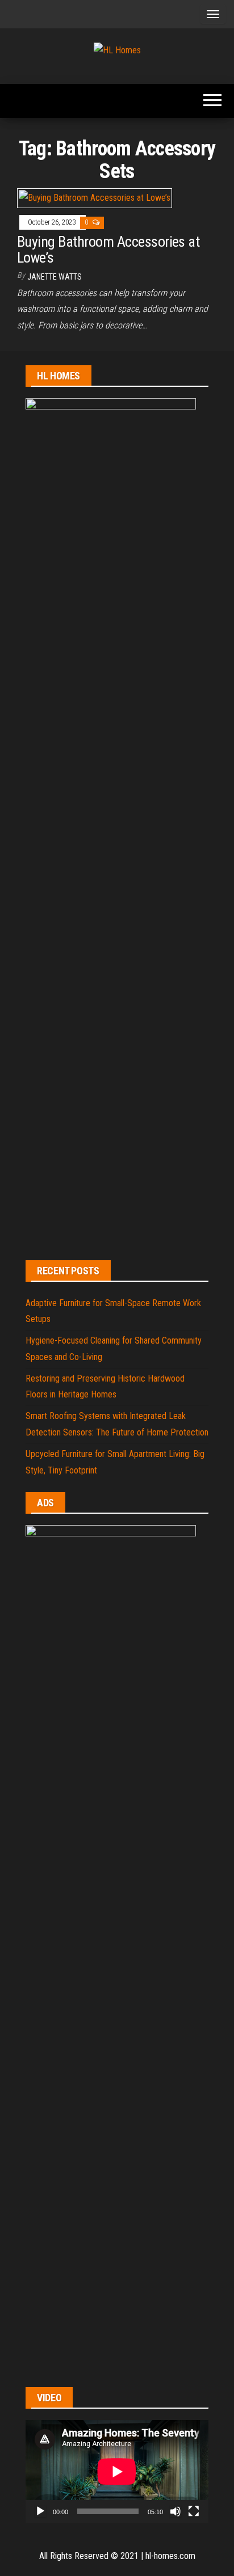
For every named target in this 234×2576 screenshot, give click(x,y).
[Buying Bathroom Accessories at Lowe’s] (95, 198)
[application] (117, 2471)
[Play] (40, 2511)
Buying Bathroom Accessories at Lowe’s (108, 250)
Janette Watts (55, 277)
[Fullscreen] (194, 2511)
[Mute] (175, 2511)
